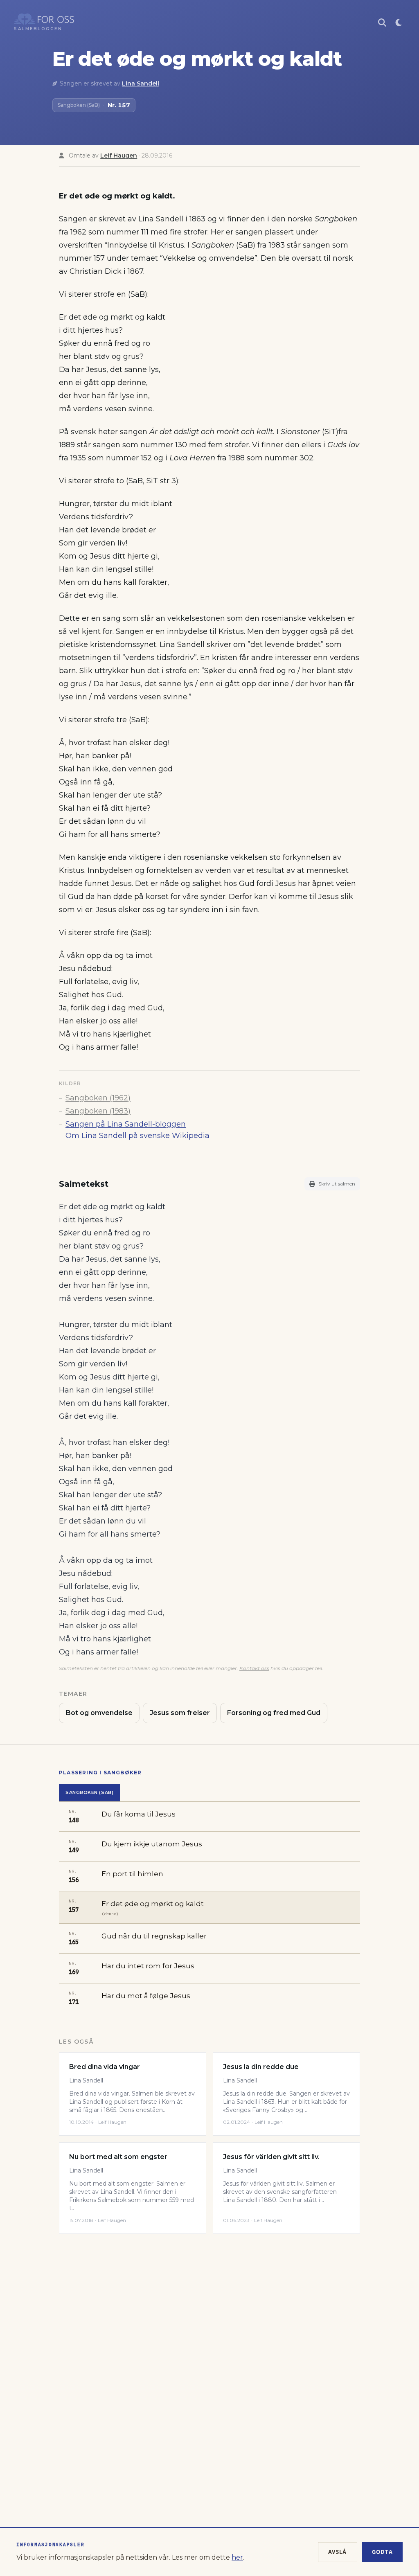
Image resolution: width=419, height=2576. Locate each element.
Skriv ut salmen (337, 1184)
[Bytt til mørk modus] (399, 23)
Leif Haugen (119, 156)
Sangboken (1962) (98, 1098)
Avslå (338, 2552)
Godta (383, 2552)
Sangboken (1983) (98, 1111)
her (237, 2557)
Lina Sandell (141, 83)
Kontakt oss (254, 1668)
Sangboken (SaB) (89, 1792)
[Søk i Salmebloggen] (382, 23)
